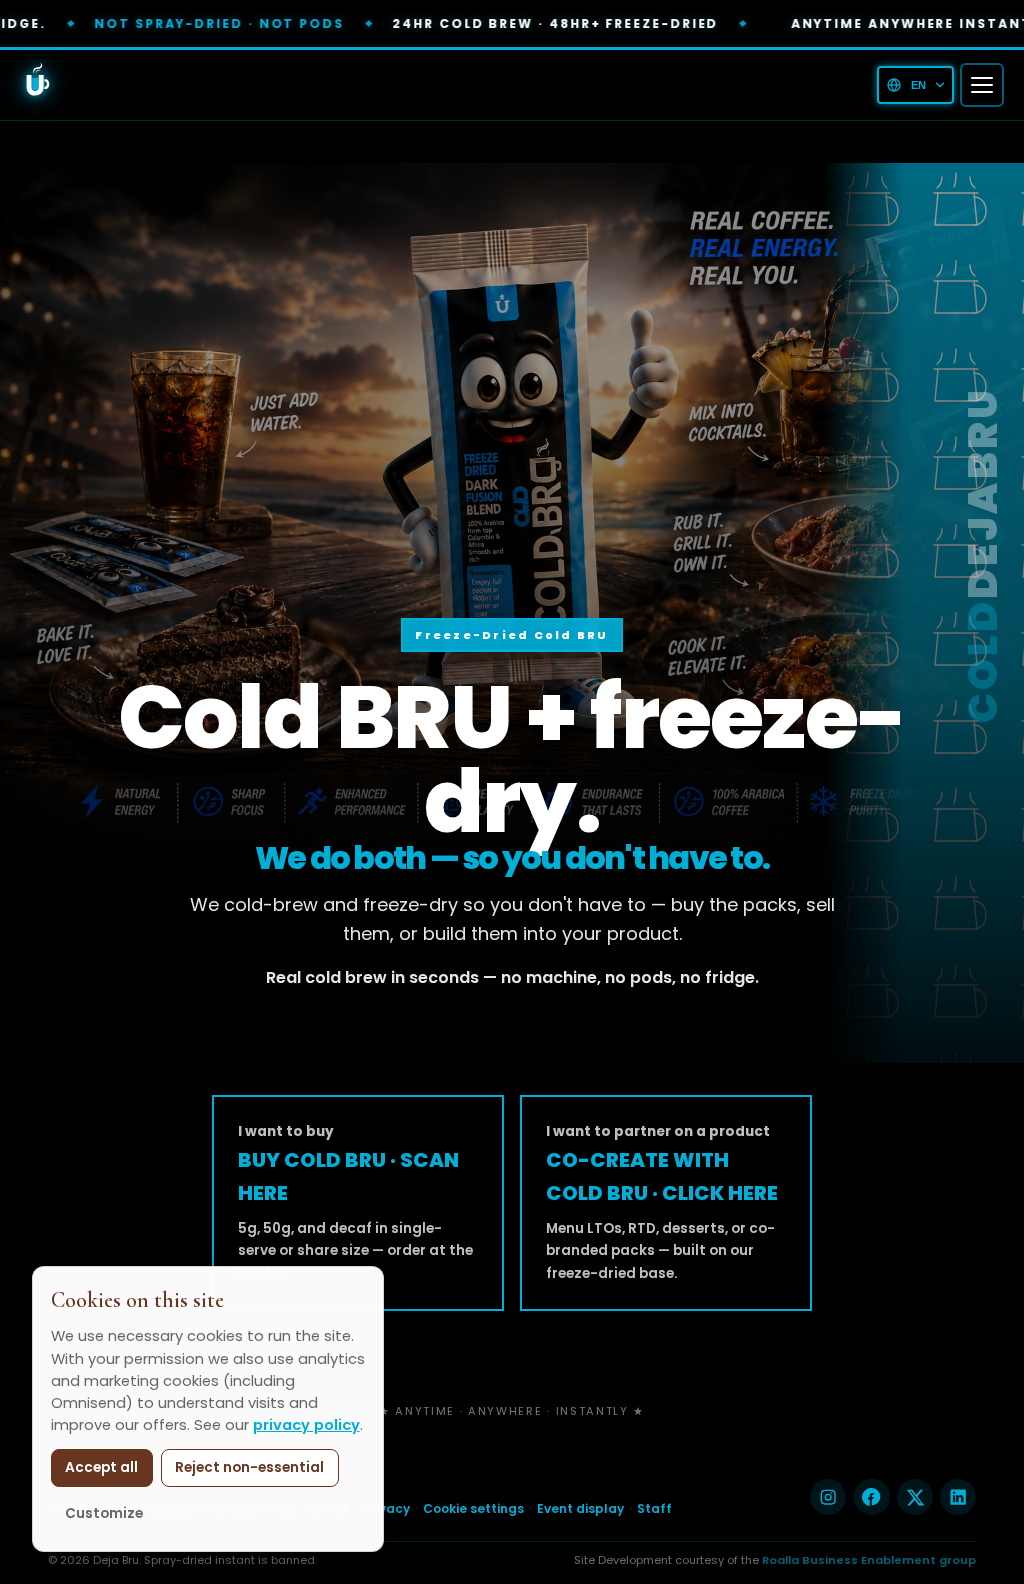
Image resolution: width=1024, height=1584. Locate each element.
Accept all (101, 1467)
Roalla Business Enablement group (869, 1560)
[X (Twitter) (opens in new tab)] (915, 1497)
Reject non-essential (249, 1467)
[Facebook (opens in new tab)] (872, 1497)
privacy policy (306, 1425)
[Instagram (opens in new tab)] (828, 1497)
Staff (654, 1508)
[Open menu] (982, 85)
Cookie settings (473, 1509)
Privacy (386, 1508)
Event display (580, 1508)
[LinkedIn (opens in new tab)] (958, 1497)
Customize (104, 1513)
